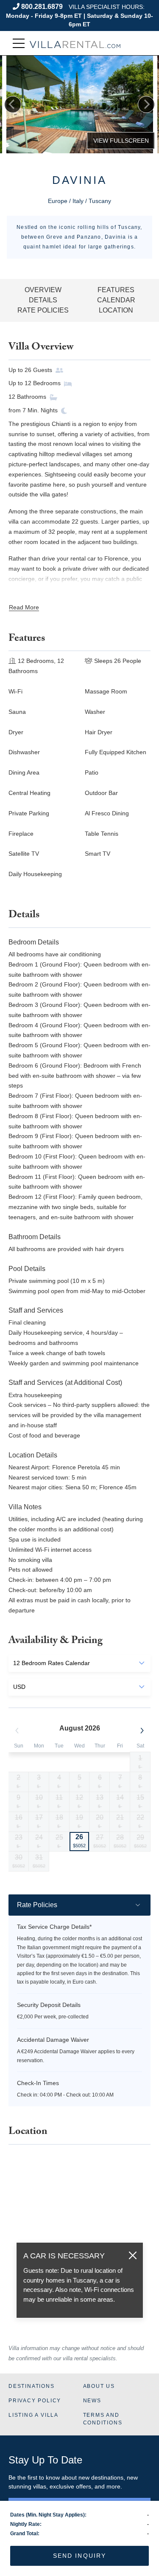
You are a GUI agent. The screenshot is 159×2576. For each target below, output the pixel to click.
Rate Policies (43, 310)
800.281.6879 (42, 7)
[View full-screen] (121, 141)
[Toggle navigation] (19, 44)
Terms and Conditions (103, 2419)
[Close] (133, 2255)
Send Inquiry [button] (79, 2556)
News (92, 2401)
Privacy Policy (35, 2401)
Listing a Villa (33, 2415)
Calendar (116, 300)
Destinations (32, 2386)
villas (40, 2486)
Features (116, 290)
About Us (99, 2386)
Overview (43, 290)
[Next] (146, 104)
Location (116, 310)
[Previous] (13, 104)
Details (43, 300)
